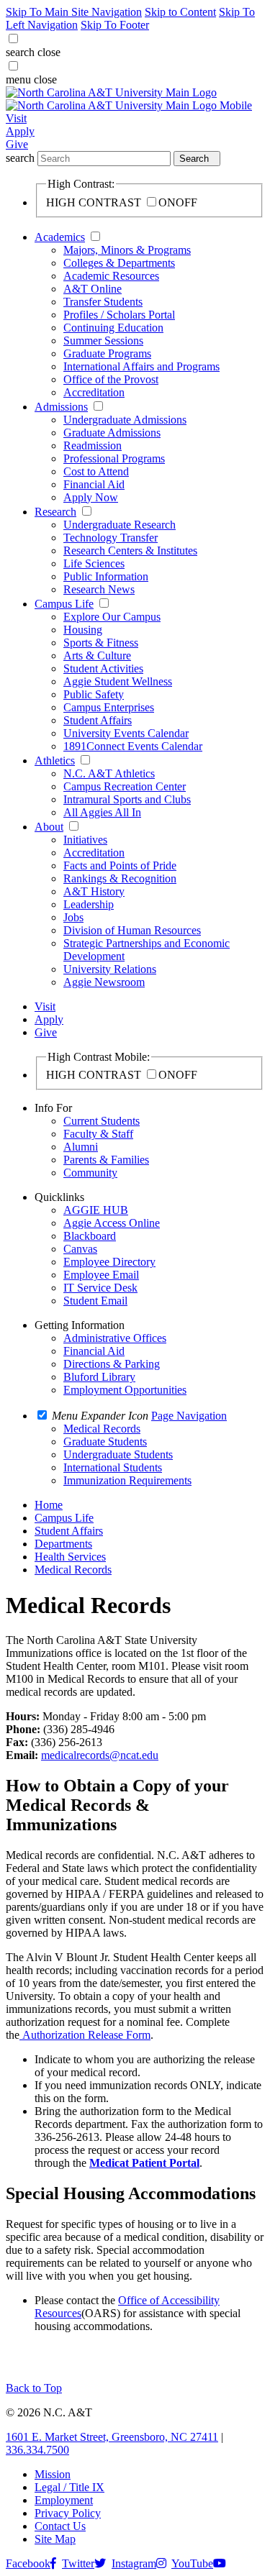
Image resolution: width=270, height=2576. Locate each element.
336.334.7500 (37, 2450)
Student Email (95, 1301)
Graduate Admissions (112, 433)
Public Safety (94, 694)
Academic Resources (111, 276)
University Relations (110, 969)
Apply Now (91, 497)
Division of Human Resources (132, 930)
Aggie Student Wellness (118, 681)
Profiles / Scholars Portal (119, 315)
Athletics (55, 761)
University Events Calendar (126, 733)
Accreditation (94, 392)
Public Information (106, 576)
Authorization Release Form (86, 2035)
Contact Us (60, 2526)
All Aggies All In (102, 812)
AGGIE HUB (96, 1210)
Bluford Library (99, 1377)
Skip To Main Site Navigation (74, 12)
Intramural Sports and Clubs (127, 799)
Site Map (55, 2539)
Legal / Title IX (69, 2487)
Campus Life (64, 604)
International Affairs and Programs (141, 366)
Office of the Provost (111, 379)
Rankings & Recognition (120, 878)
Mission (53, 2474)
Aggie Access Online (112, 1223)
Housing (83, 630)
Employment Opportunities (125, 1390)
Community (90, 1173)
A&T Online (93, 289)
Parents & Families (106, 1160)
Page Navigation (189, 1416)
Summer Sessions (103, 341)
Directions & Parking (112, 1364)
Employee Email (101, 1275)
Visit (16, 118)
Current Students (102, 1121)
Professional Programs (114, 458)
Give (17, 144)
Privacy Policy (68, 2513)
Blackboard (90, 1236)
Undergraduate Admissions (125, 420)
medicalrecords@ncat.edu (100, 1755)
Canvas (80, 1249)
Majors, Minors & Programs (127, 250)
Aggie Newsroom (104, 982)
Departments (63, 1544)
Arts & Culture (97, 656)
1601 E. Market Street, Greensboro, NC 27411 (112, 2437)
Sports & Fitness (101, 643)
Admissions (61, 407)
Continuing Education (113, 328)
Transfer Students (103, 302)
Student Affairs (98, 720)
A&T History (94, 891)
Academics (60, 237)
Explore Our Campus (112, 617)
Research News (99, 589)
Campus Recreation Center (125, 786)
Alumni (81, 1147)
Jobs (73, 917)
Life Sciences (94, 563)
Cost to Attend (96, 471)
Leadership (89, 904)
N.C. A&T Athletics (109, 773)
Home (49, 1505)
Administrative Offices (115, 1338)
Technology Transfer (111, 538)
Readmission (93, 446)
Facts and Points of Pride (120, 865)
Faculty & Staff (98, 1134)
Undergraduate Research (120, 525)
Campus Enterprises (109, 707)
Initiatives (85, 840)
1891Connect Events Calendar (133, 746)
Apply (20, 131)
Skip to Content (180, 12)
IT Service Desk (100, 1288)
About (49, 827)
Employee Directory (109, 1262)
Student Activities (103, 668)
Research (55, 512)
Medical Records (73, 1570)
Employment (64, 2500)
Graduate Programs (107, 353)
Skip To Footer (115, 25)
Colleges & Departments (119, 263)
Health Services (70, 1557)
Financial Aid (94, 484)
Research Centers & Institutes (130, 551)
